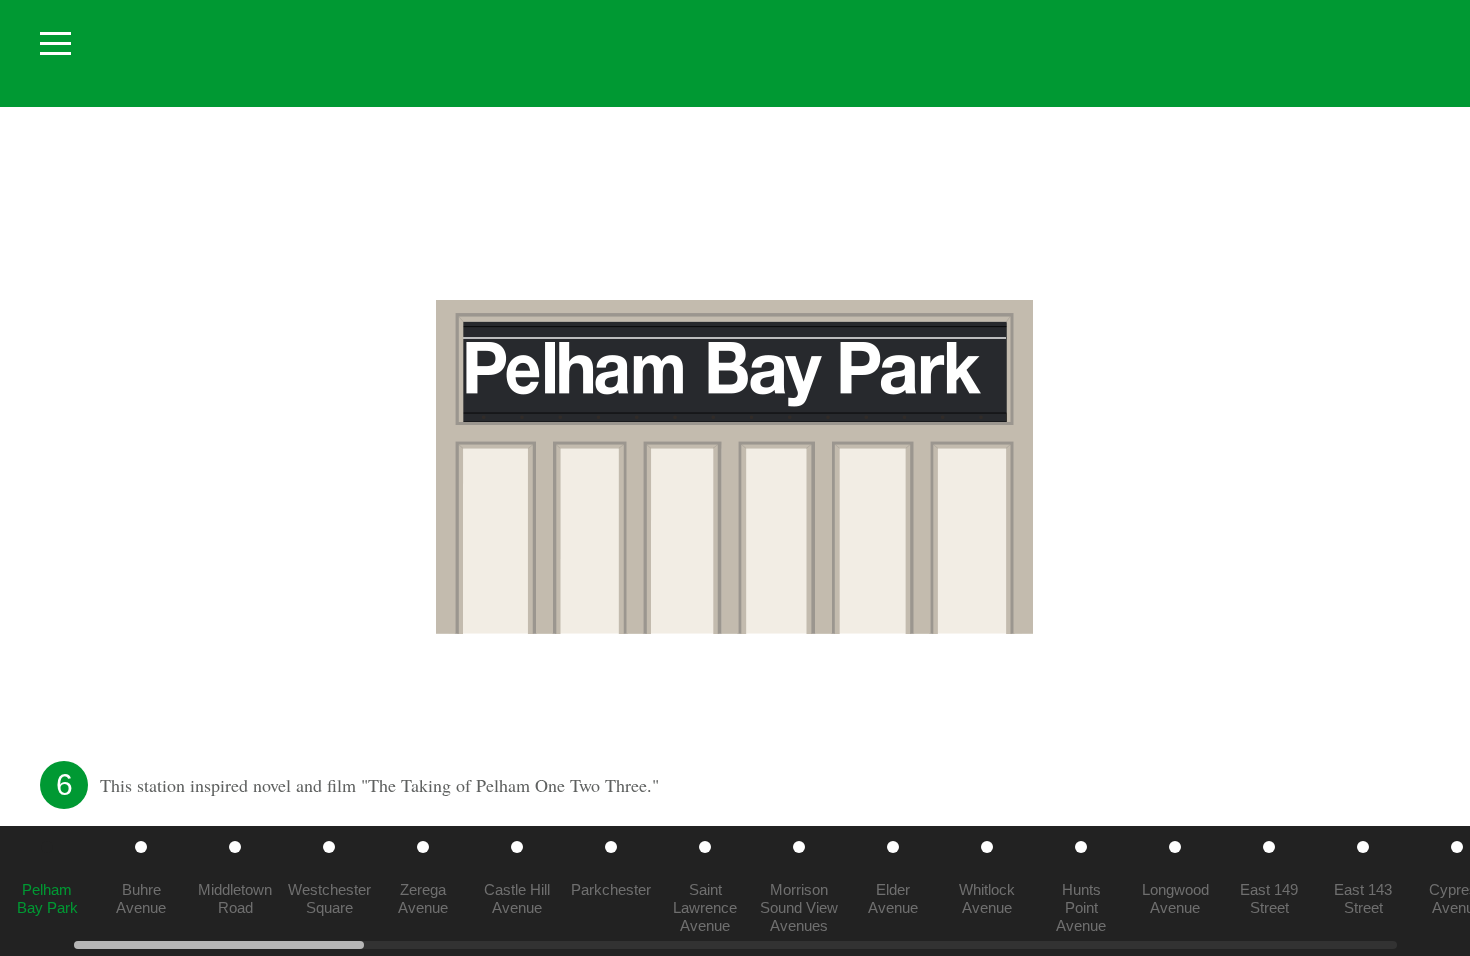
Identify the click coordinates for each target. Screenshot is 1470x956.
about (1413, 50)
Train (718, 54)
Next (1440, 467)
